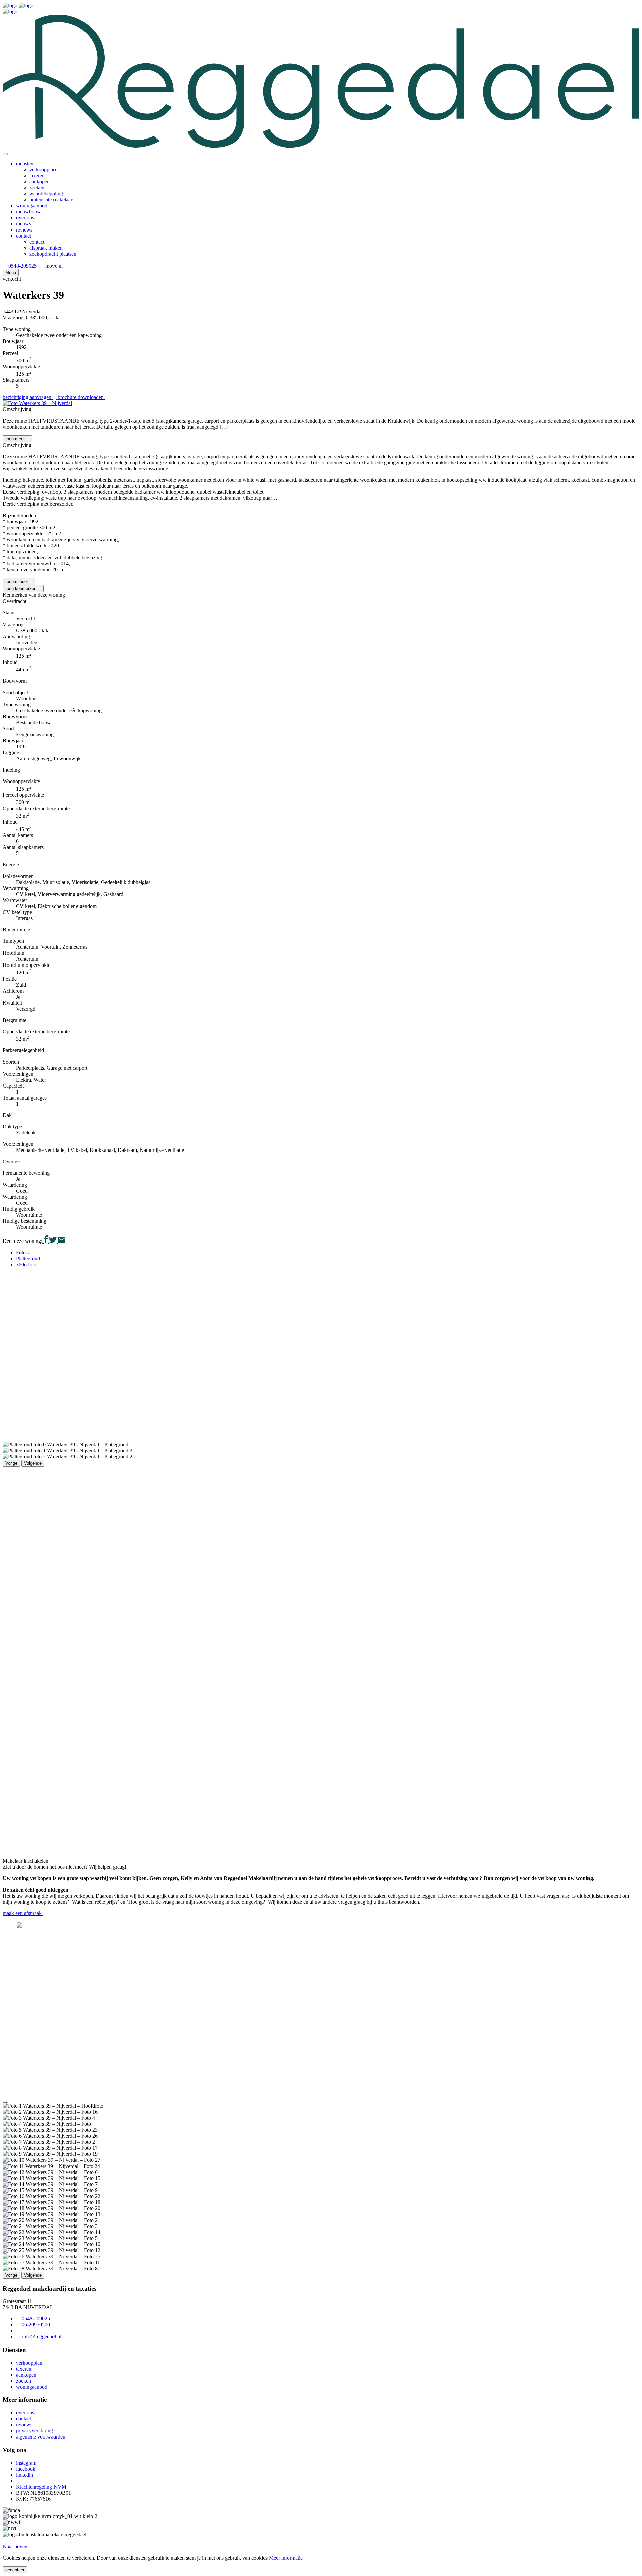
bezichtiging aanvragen (28, 397)
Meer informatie (286, 2558)
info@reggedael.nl (41, 2337)
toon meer (16, 439)
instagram (26, 2463)
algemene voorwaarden (41, 2437)
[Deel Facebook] (45, 1241)
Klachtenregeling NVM (41, 2487)
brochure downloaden (81, 397)
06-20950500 (35, 2325)
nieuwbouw (29, 212)
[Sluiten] (5, 154)
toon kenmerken (22, 589)
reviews (24, 230)
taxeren (37, 175)
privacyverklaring (35, 2431)
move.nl (53, 266)
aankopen (40, 181)
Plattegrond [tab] (28, 1258)
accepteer (15, 2570)
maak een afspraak (23, 1913)
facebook (26, 2469)
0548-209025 (23, 266)
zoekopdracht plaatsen (53, 254)
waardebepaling (46, 194)
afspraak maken (46, 248)
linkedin (25, 2475)
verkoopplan (43, 169)
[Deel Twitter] (52, 1241)
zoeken (37, 188)
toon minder (17, 582)
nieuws (24, 224)
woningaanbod (32, 206)
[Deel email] (61, 1241)
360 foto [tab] (26, 1264)
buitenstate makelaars (52, 200)
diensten (25, 163)
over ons (25, 218)
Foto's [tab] (22, 1252)
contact (24, 236)
